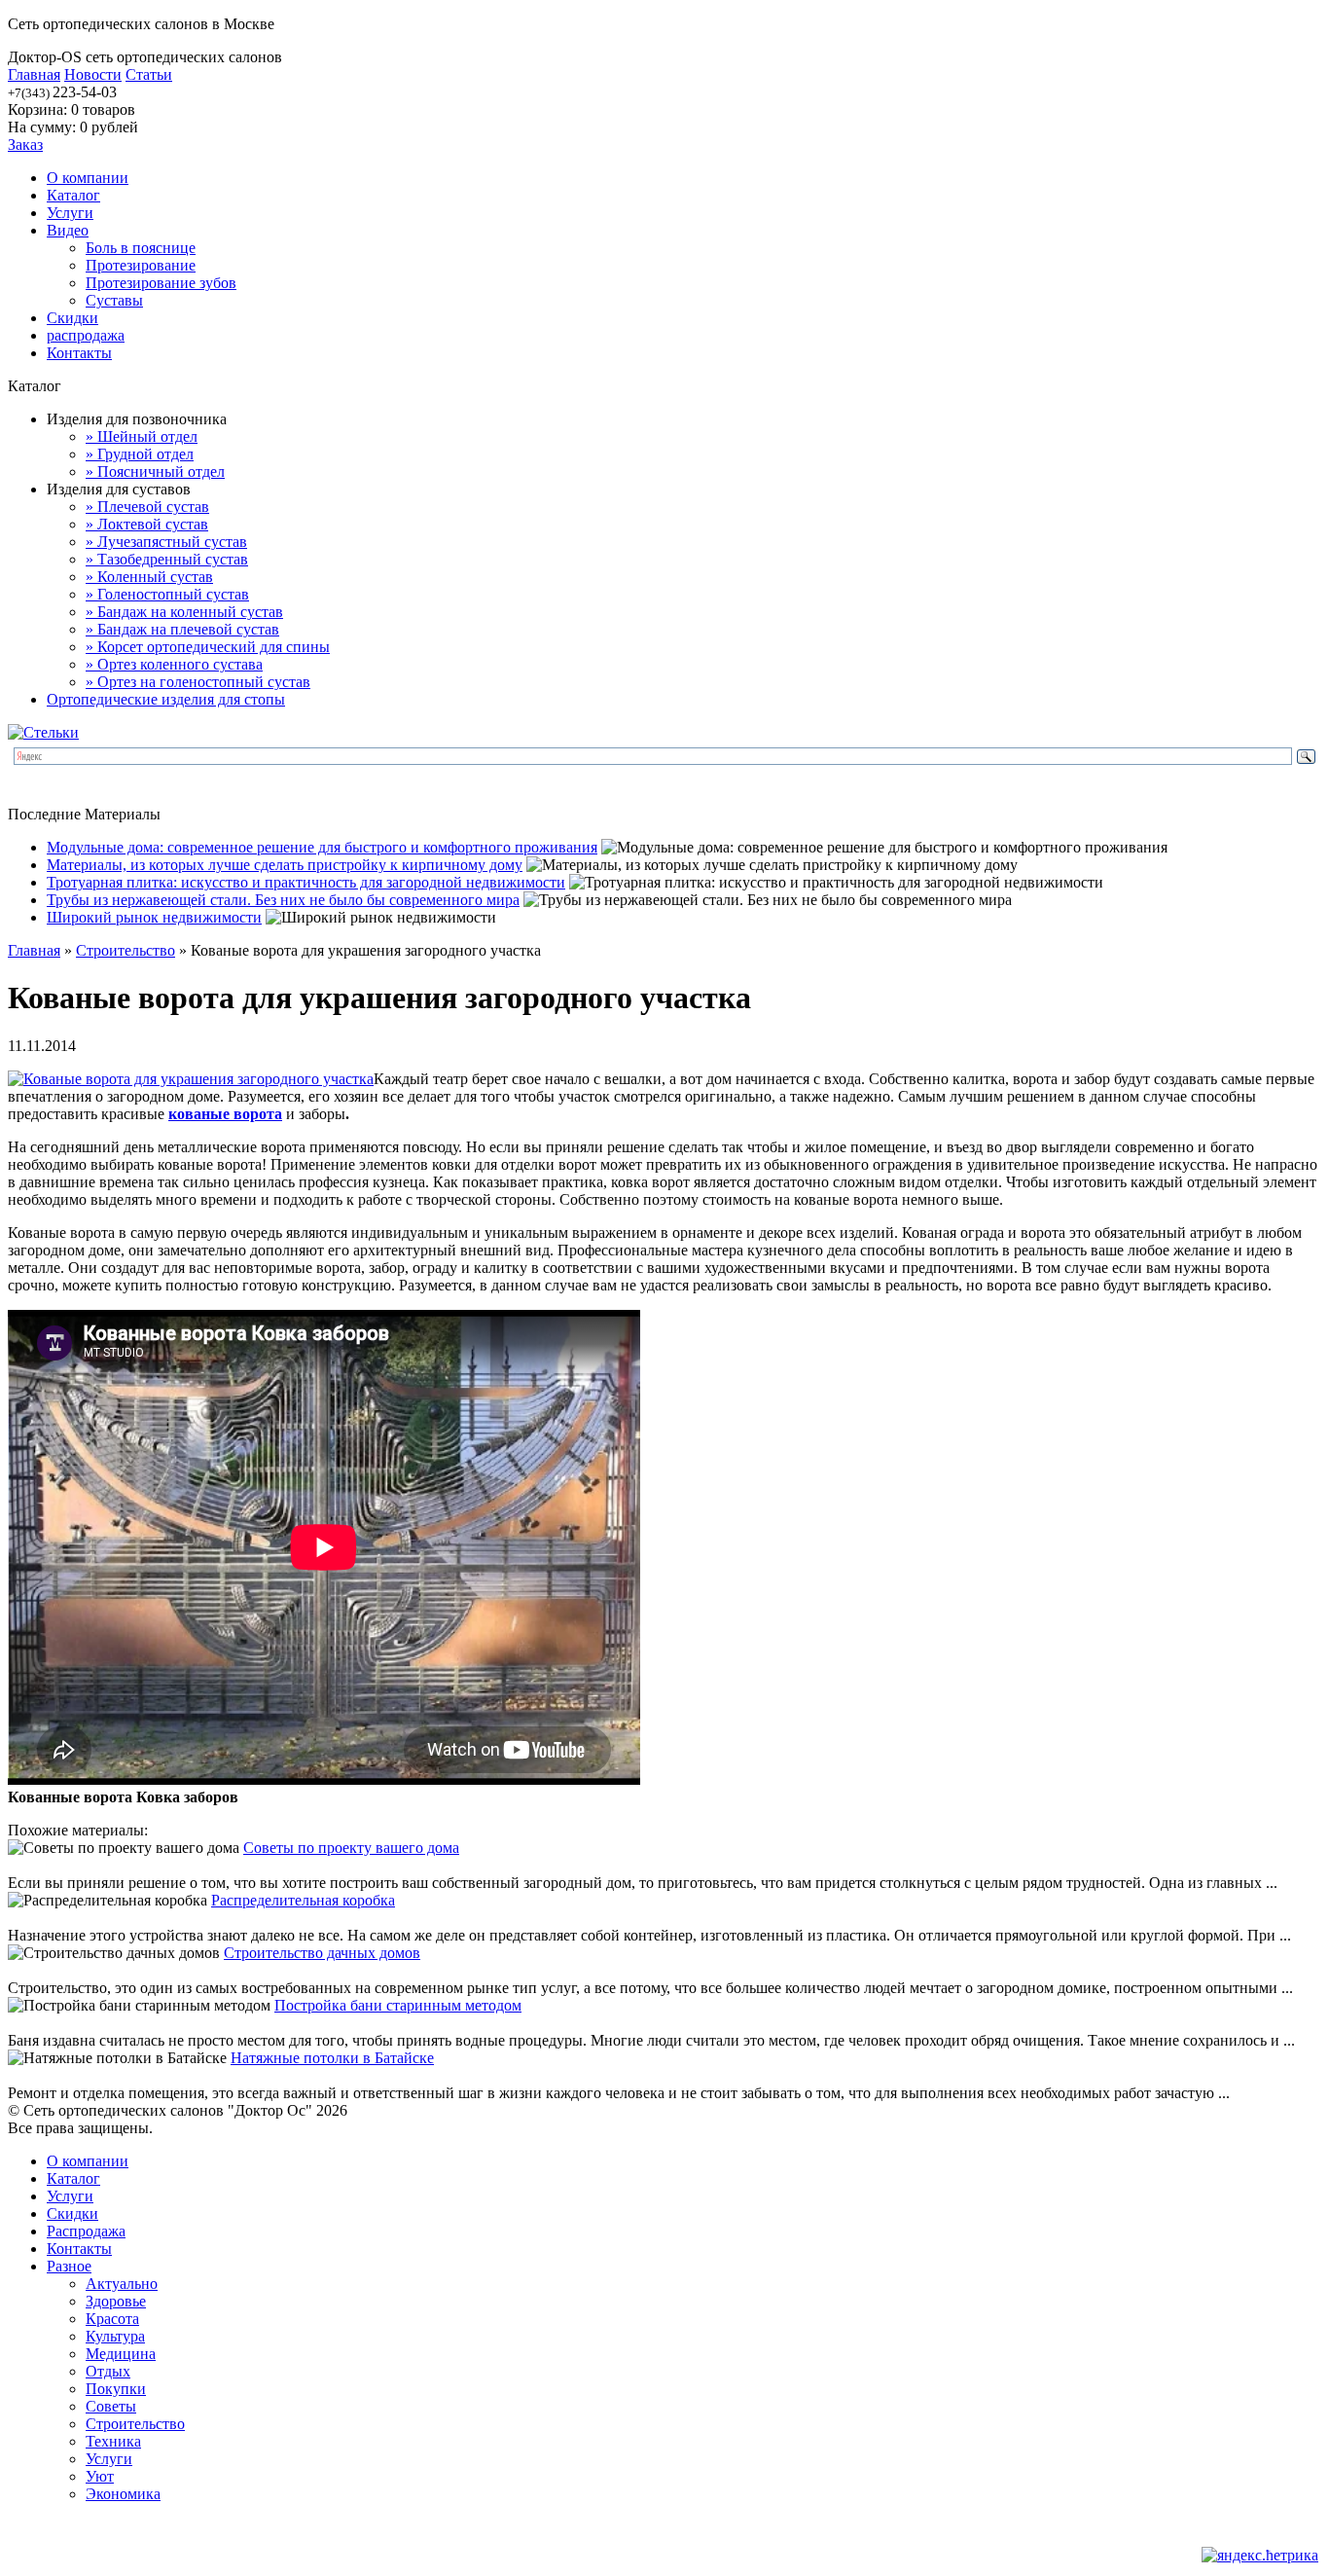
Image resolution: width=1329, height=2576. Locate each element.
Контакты (79, 353)
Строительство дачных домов (322, 1953)
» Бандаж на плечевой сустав (182, 629)
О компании (88, 178)
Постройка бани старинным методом (398, 2005)
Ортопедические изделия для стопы (166, 699)
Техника (113, 2441)
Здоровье (116, 2301)
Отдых (108, 2371)
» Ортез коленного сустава (174, 664)
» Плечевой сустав (147, 507)
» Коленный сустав (149, 577)
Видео (68, 230)
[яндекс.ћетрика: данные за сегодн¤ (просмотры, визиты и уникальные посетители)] (1260, 2556)
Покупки (116, 2389)
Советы (111, 2406)
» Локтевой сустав (147, 524)
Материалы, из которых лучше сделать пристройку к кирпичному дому (285, 865)
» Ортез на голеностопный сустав (198, 682)
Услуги (70, 213)
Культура (115, 2336)
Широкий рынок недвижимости (154, 917)
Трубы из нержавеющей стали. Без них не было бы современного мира (283, 900)
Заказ (25, 145)
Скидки (72, 318)
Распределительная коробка (303, 1900)
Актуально (122, 2284)
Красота (112, 2319)
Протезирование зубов (161, 283)
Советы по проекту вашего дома (351, 1848)
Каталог (73, 195)
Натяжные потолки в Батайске (332, 2058)
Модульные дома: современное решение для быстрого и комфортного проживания (322, 847)
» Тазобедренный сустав (167, 559)
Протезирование (141, 265)
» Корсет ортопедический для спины (208, 647)
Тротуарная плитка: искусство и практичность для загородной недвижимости (306, 882)
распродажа (86, 335)
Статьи (149, 74)
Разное (69, 2266)
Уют (100, 2476)
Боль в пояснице (141, 248)
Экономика (123, 2494)
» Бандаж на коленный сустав (184, 612)
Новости (93, 74)
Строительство (126, 950)
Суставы (114, 300)
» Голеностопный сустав (167, 594)
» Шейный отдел (142, 436)
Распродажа (86, 2231)
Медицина (121, 2354)
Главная (34, 74)
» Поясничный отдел (155, 472)
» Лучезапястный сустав (166, 542)
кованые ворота (225, 1114)
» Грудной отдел (140, 454)
